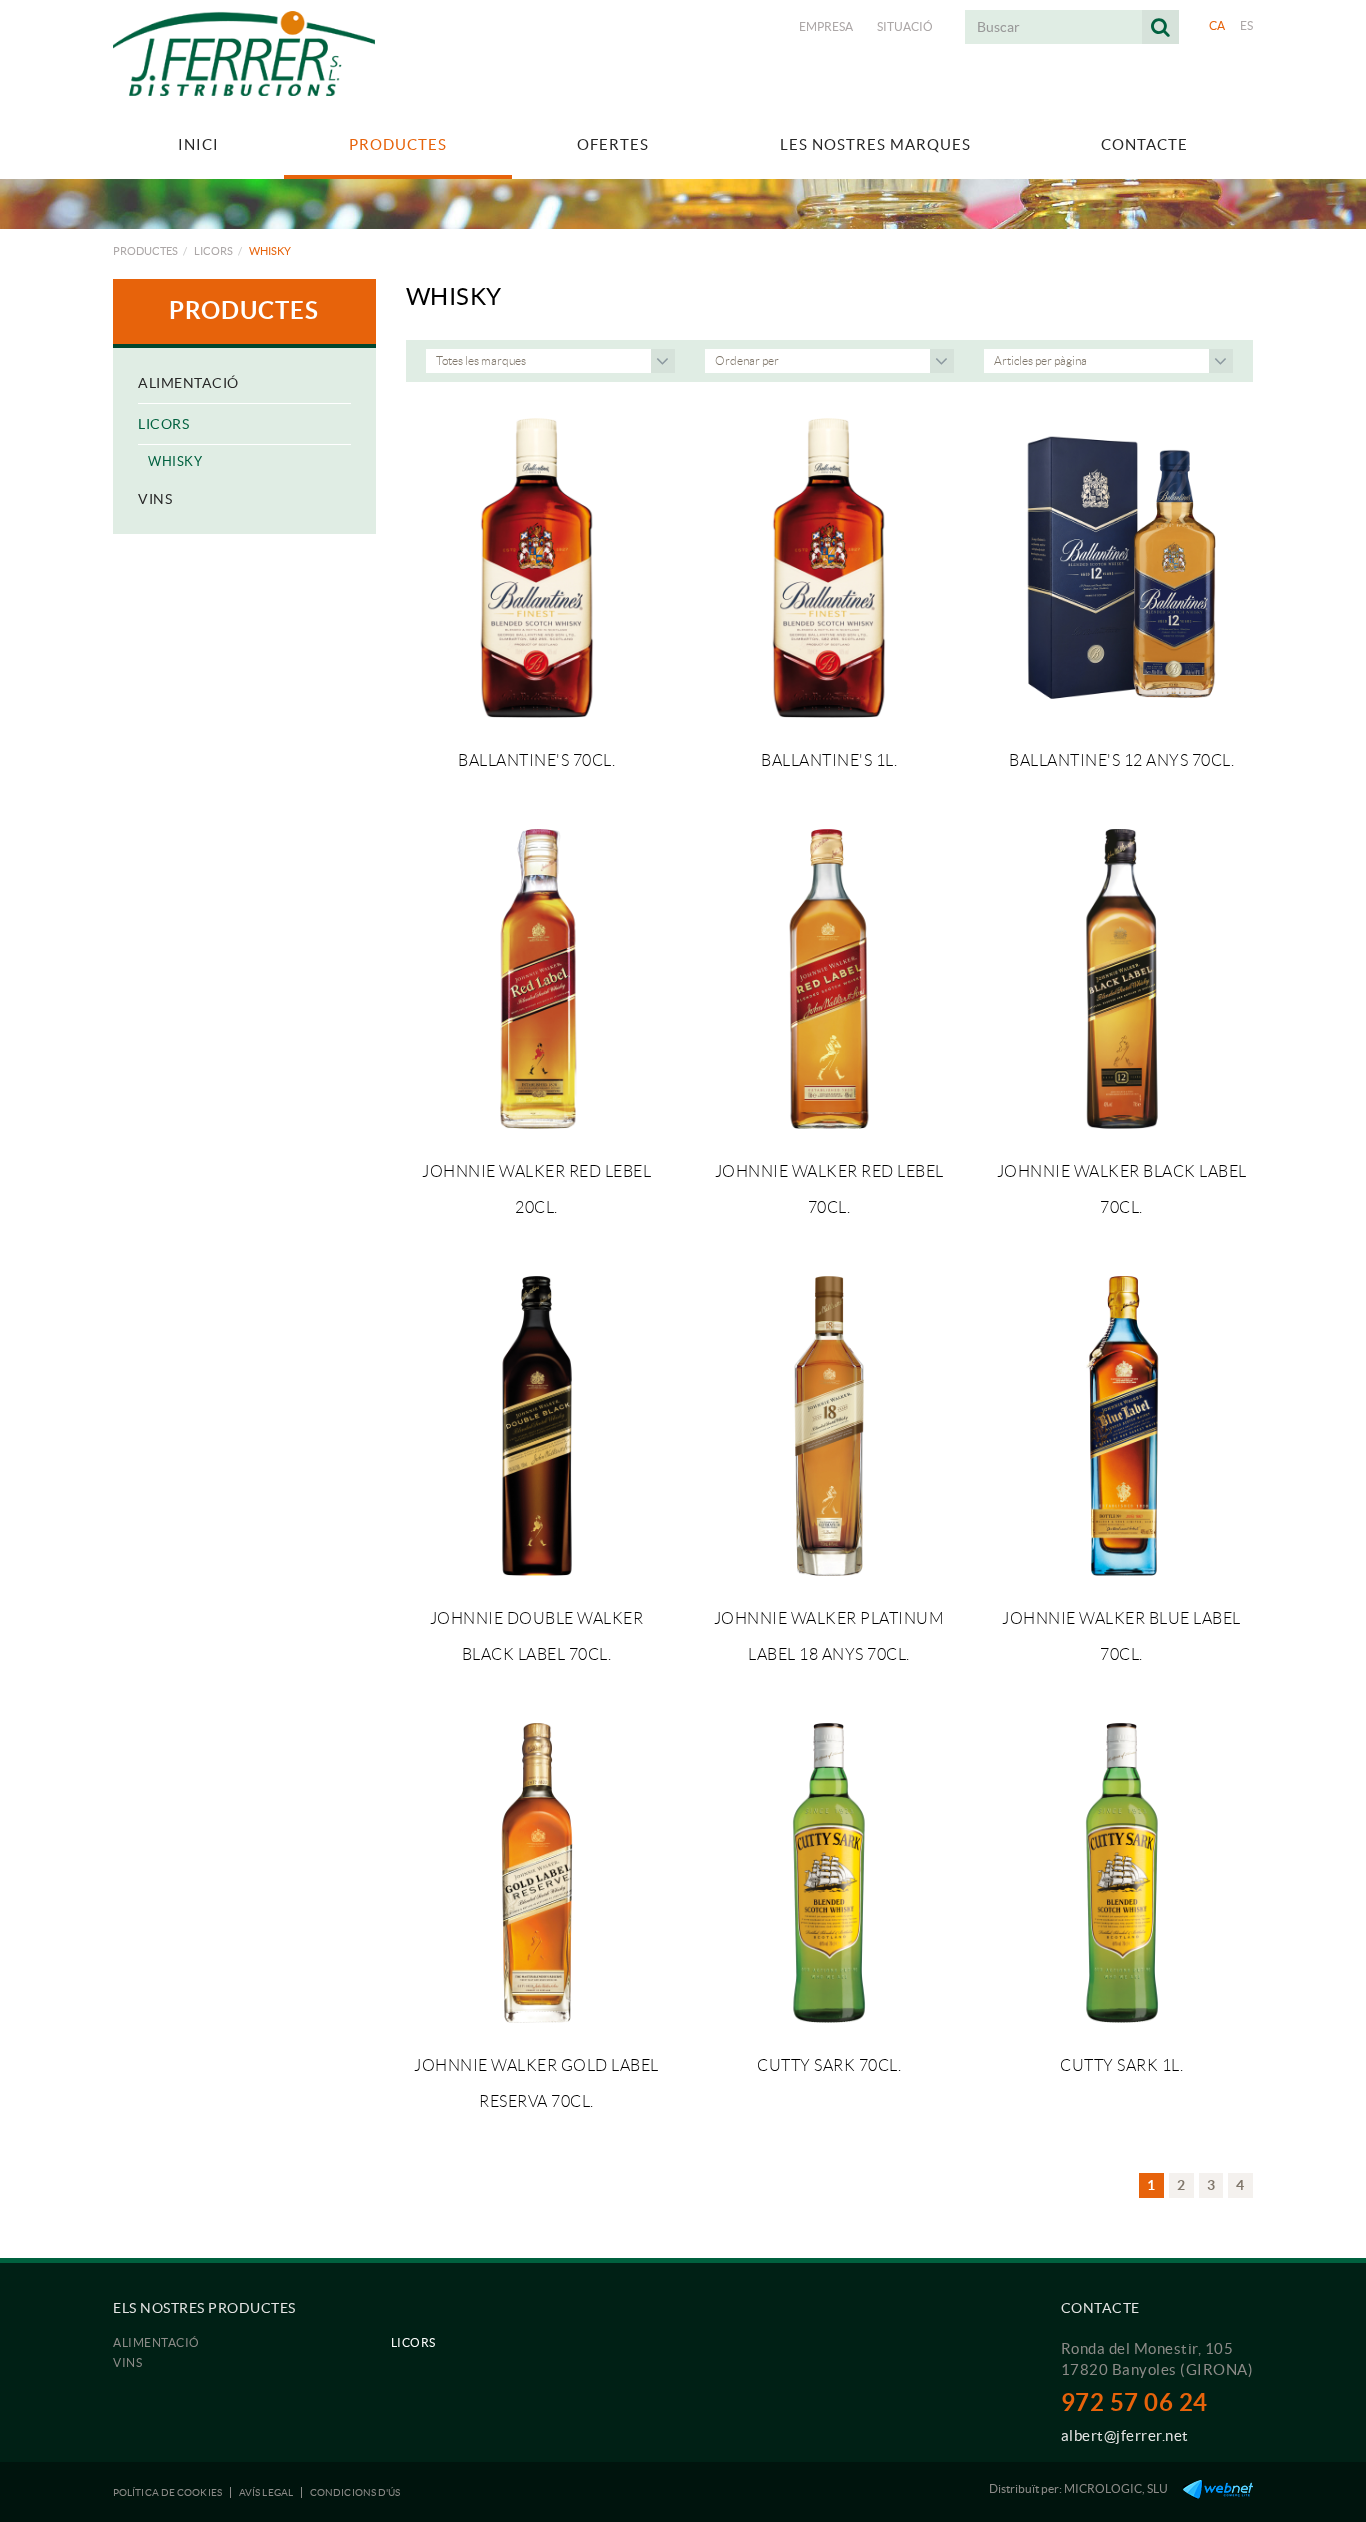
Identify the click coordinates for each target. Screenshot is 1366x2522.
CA (1217, 25)
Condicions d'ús (355, 2492)
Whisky (175, 461)
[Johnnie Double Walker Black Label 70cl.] (537, 1426)
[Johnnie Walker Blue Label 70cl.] (1121, 1426)
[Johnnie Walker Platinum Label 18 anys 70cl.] (829, 1426)
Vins (155, 499)
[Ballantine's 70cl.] (537, 568)
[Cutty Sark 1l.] (1121, 1873)
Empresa (826, 26)
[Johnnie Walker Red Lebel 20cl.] (537, 979)
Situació (905, 26)
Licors (213, 251)
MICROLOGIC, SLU (1116, 2488)
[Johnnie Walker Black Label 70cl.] (1121, 979)
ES (1247, 25)
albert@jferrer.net (1125, 2435)
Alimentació (188, 383)
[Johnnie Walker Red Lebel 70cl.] (829, 979)
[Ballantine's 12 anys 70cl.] (1121, 568)
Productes (145, 251)
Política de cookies (167, 2492)
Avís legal (266, 2492)
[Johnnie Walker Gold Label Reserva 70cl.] (537, 1873)
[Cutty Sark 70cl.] (829, 1873)
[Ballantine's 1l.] (829, 568)
